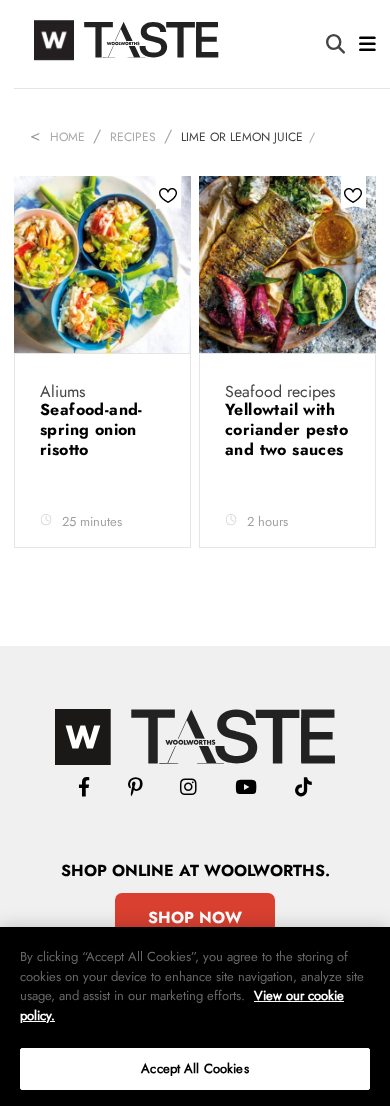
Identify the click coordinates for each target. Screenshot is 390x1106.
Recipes (133, 137)
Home (67, 137)
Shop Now (195, 917)
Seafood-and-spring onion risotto (91, 429)
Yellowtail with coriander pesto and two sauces (286, 429)
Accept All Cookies (194, 1068)
